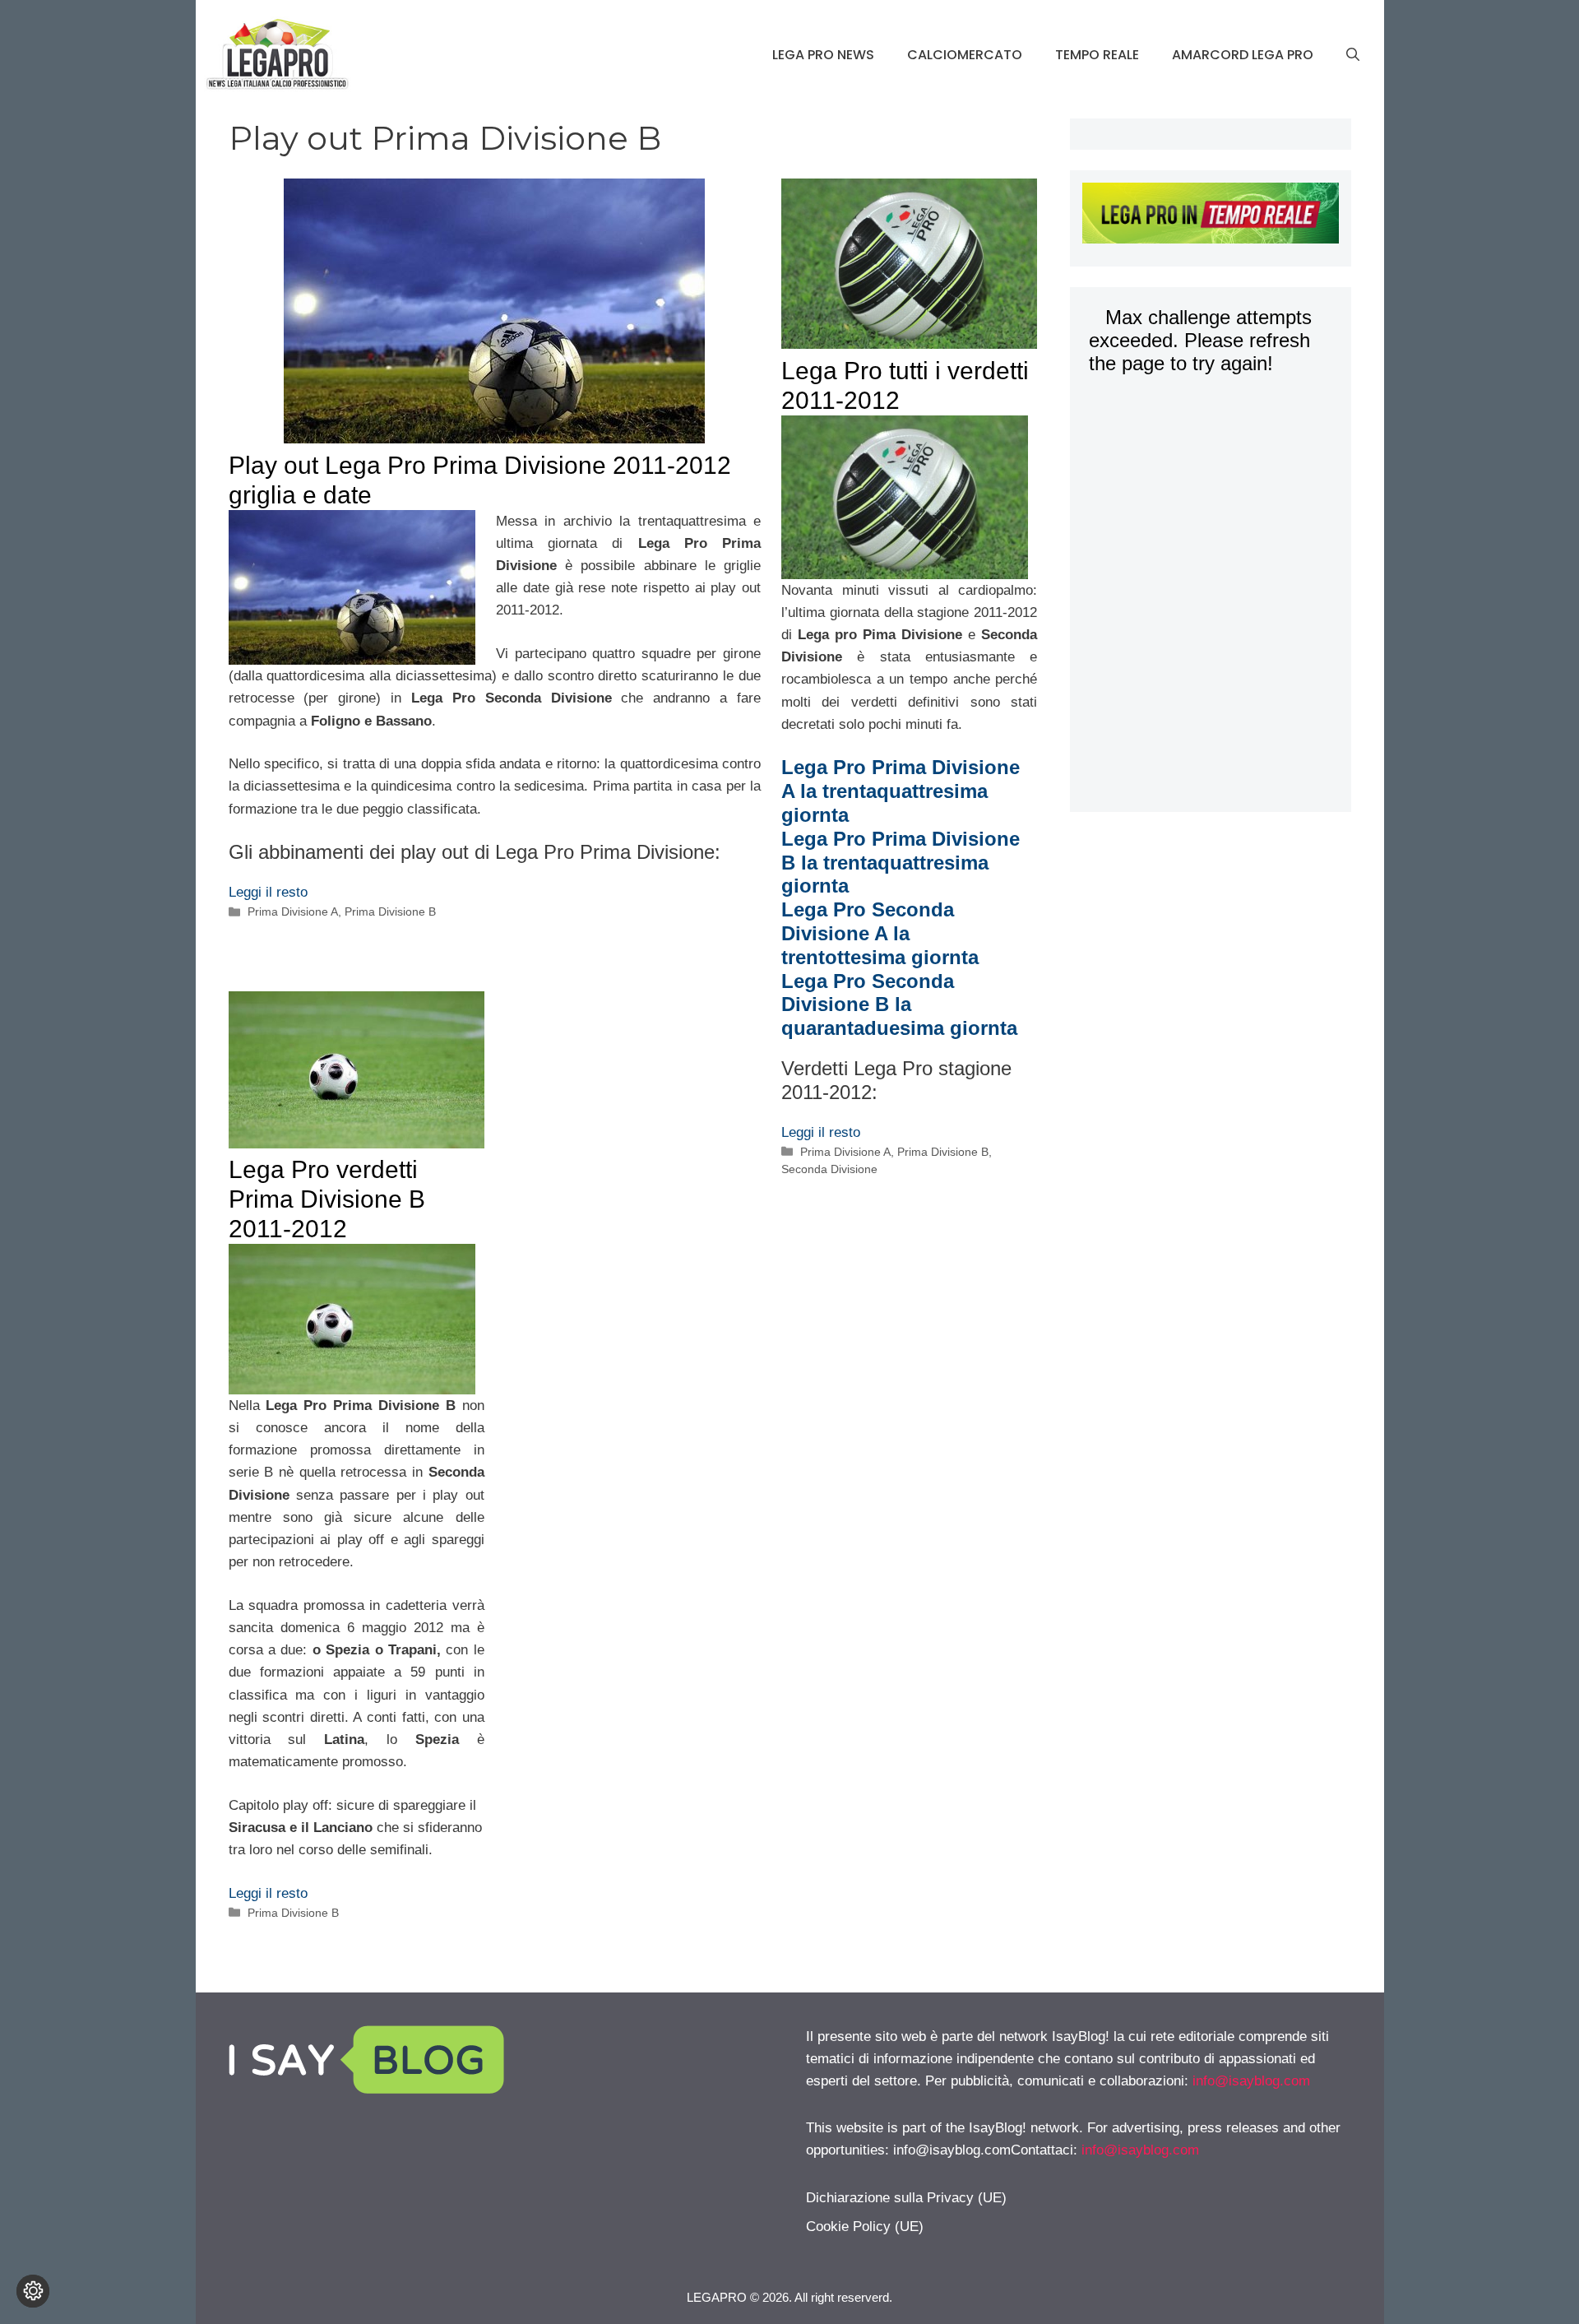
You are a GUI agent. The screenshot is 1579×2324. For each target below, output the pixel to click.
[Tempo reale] (1210, 216)
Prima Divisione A (293, 912)
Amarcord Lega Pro (1243, 55)
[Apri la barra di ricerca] (1353, 55)
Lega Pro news (823, 55)
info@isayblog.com (1251, 2081)
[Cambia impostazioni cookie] (33, 2291)
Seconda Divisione (829, 1169)
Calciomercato (965, 55)
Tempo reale (1097, 55)
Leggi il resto (268, 892)
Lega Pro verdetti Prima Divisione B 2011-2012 (327, 1199)
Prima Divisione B (390, 912)
